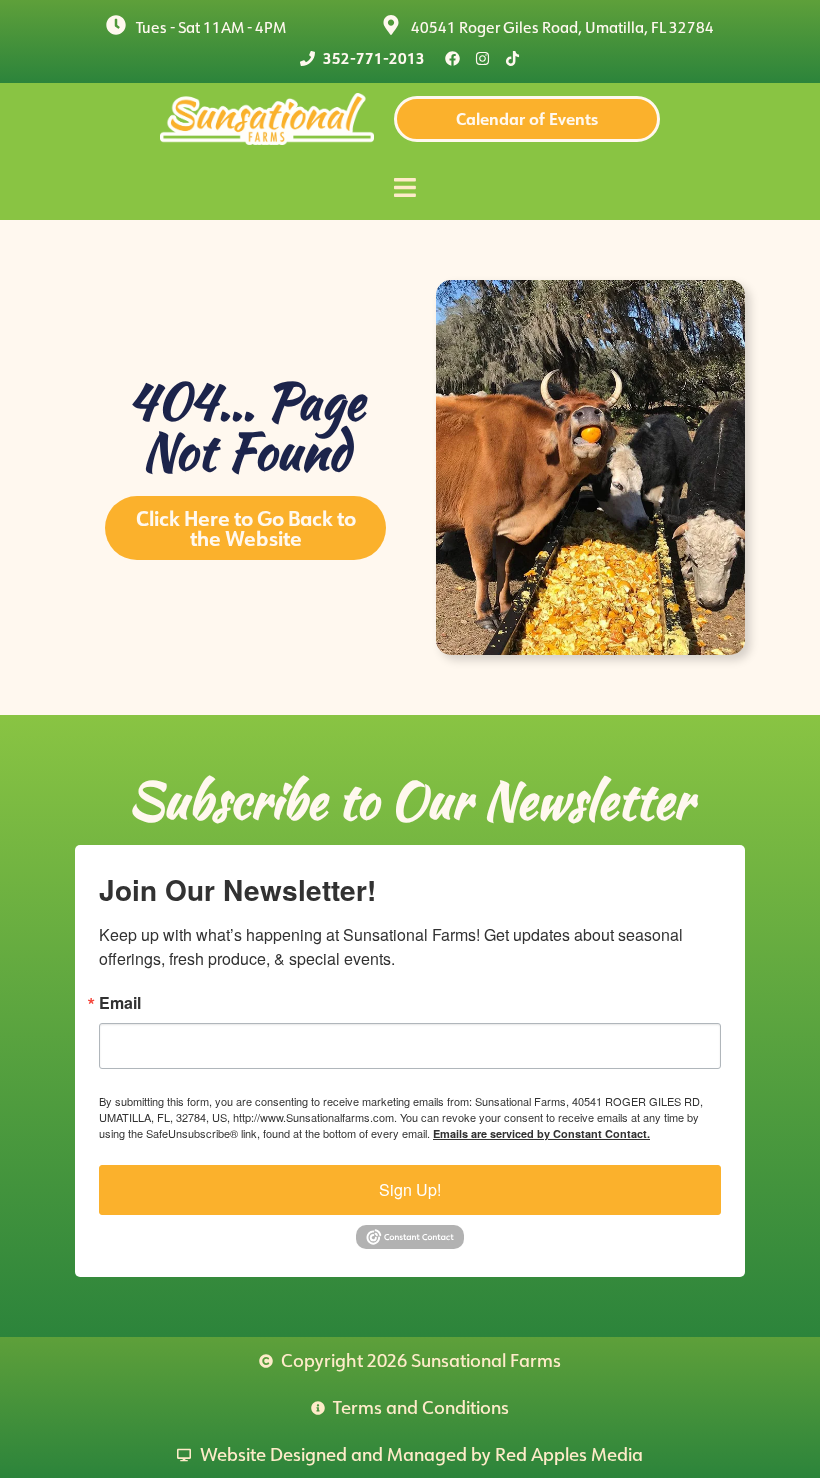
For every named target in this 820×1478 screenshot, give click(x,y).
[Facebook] (452, 58)
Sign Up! (410, 1189)
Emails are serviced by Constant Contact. (541, 1133)
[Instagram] (482, 58)
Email (120, 1003)
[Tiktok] (512, 58)
